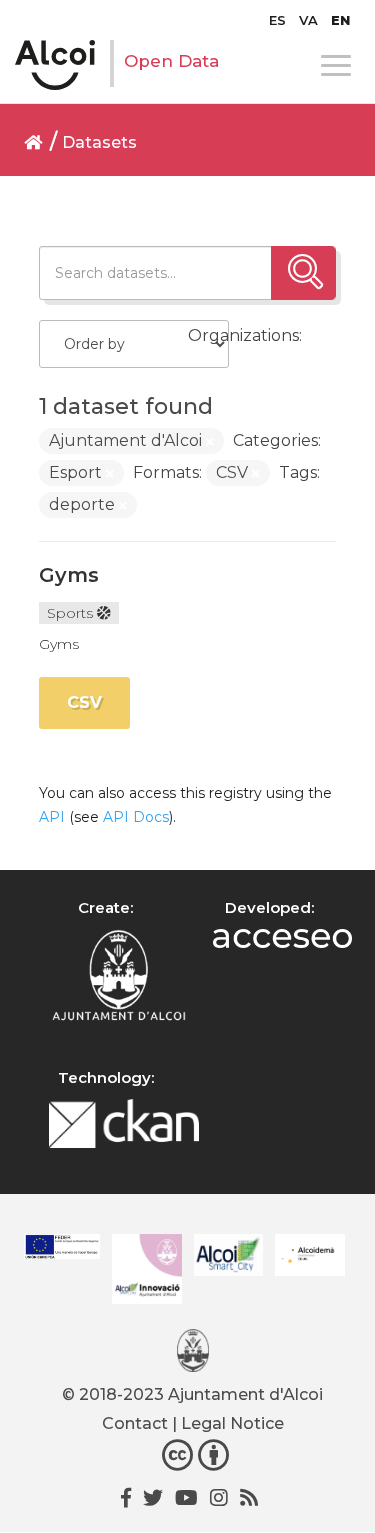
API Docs (136, 817)
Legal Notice (232, 1423)
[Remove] (210, 442)
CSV (84, 702)
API (52, 817)
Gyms (69, 575)
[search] (303, 273)
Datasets (99, 142)
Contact (135, 1423)
